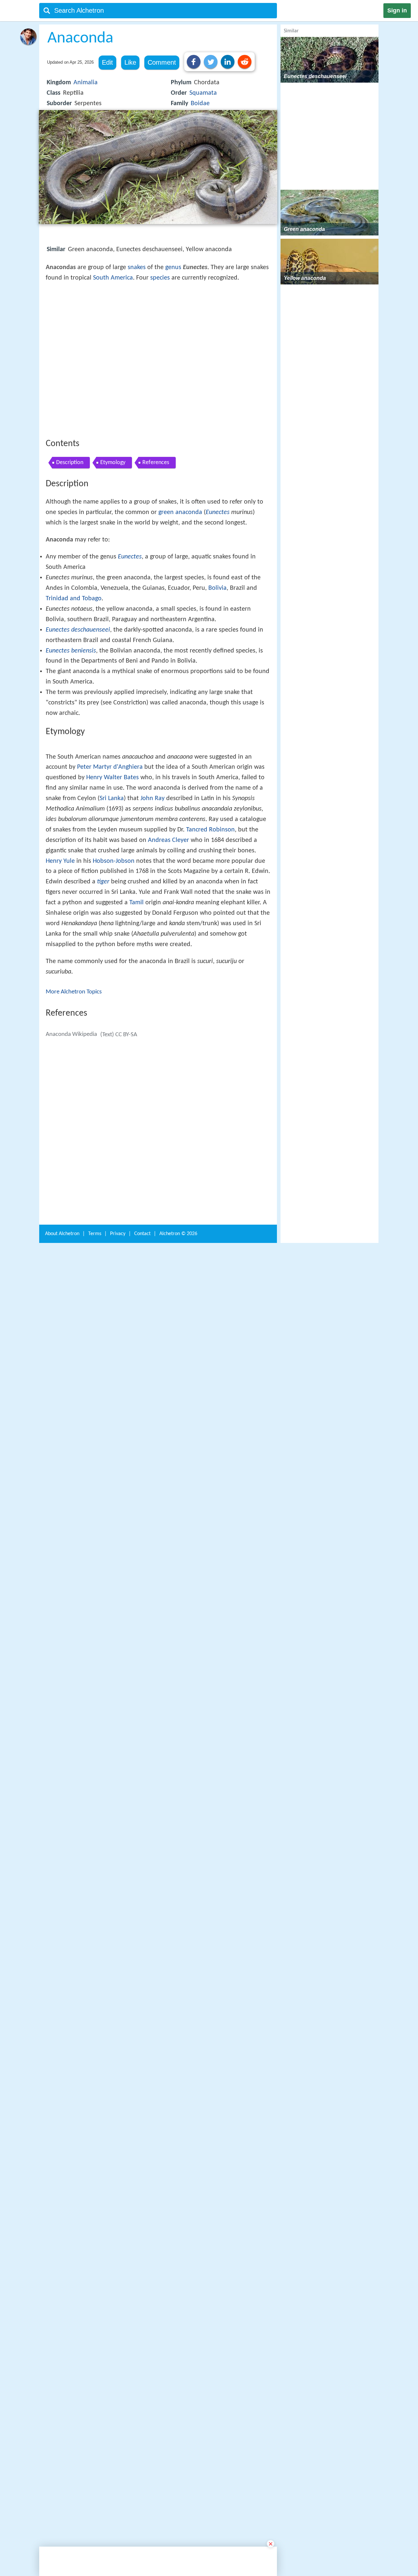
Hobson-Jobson (114, 1080)
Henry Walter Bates (113, 997)
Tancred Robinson (210, 1049)
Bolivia (217, 684)
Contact (142, 2254)
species (160, 278)
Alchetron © (178, 2254)
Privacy (118, 2254)
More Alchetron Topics (74, 1211)
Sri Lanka (112, 1018)
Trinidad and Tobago (74, 694)
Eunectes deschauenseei (78, 726)
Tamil (137, 1122)
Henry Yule (60, 1080)
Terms (95, 2254)
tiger (103, 1101)
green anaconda (180, 608)
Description (70, 558)
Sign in (397, 10)
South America (113, 278)
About (62, 2254)
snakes (137, 267)
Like (130, 62)
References (156, 558)
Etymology (113, 558)
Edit (107, 62)
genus (173, 267)
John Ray (153, 1018)
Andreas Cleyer (169, 1059)
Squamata (203, 93)
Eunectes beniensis (71, 747)
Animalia (86, 83)
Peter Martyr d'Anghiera (110, 986)
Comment (162, 62)
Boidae (200, 104)
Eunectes (218, 608)
